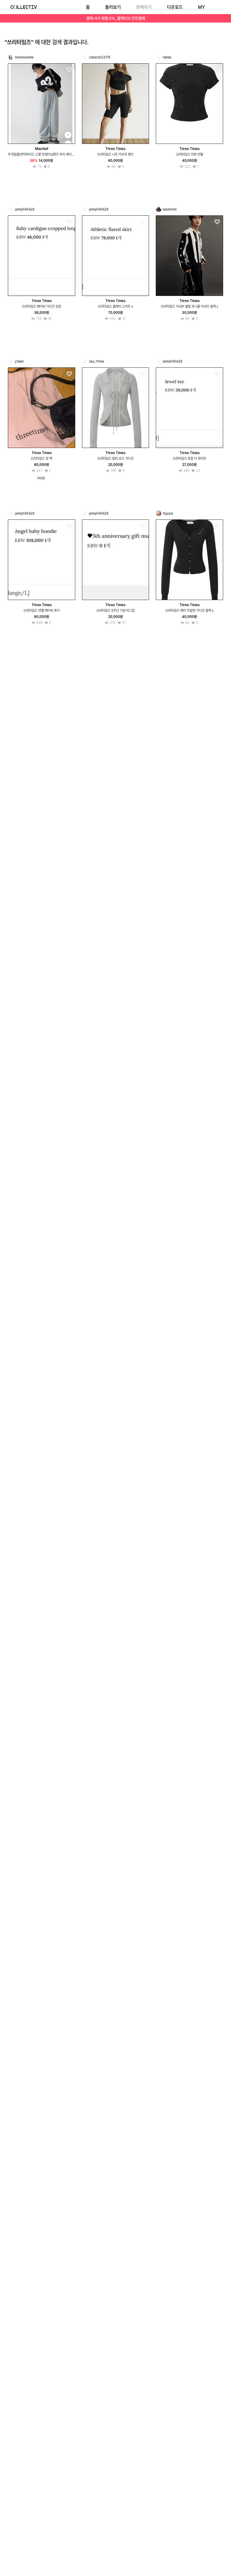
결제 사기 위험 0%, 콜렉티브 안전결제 (116, 18)
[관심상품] (69, 70)
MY (201, 7)
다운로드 (175, 7)
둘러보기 (113, 7)
